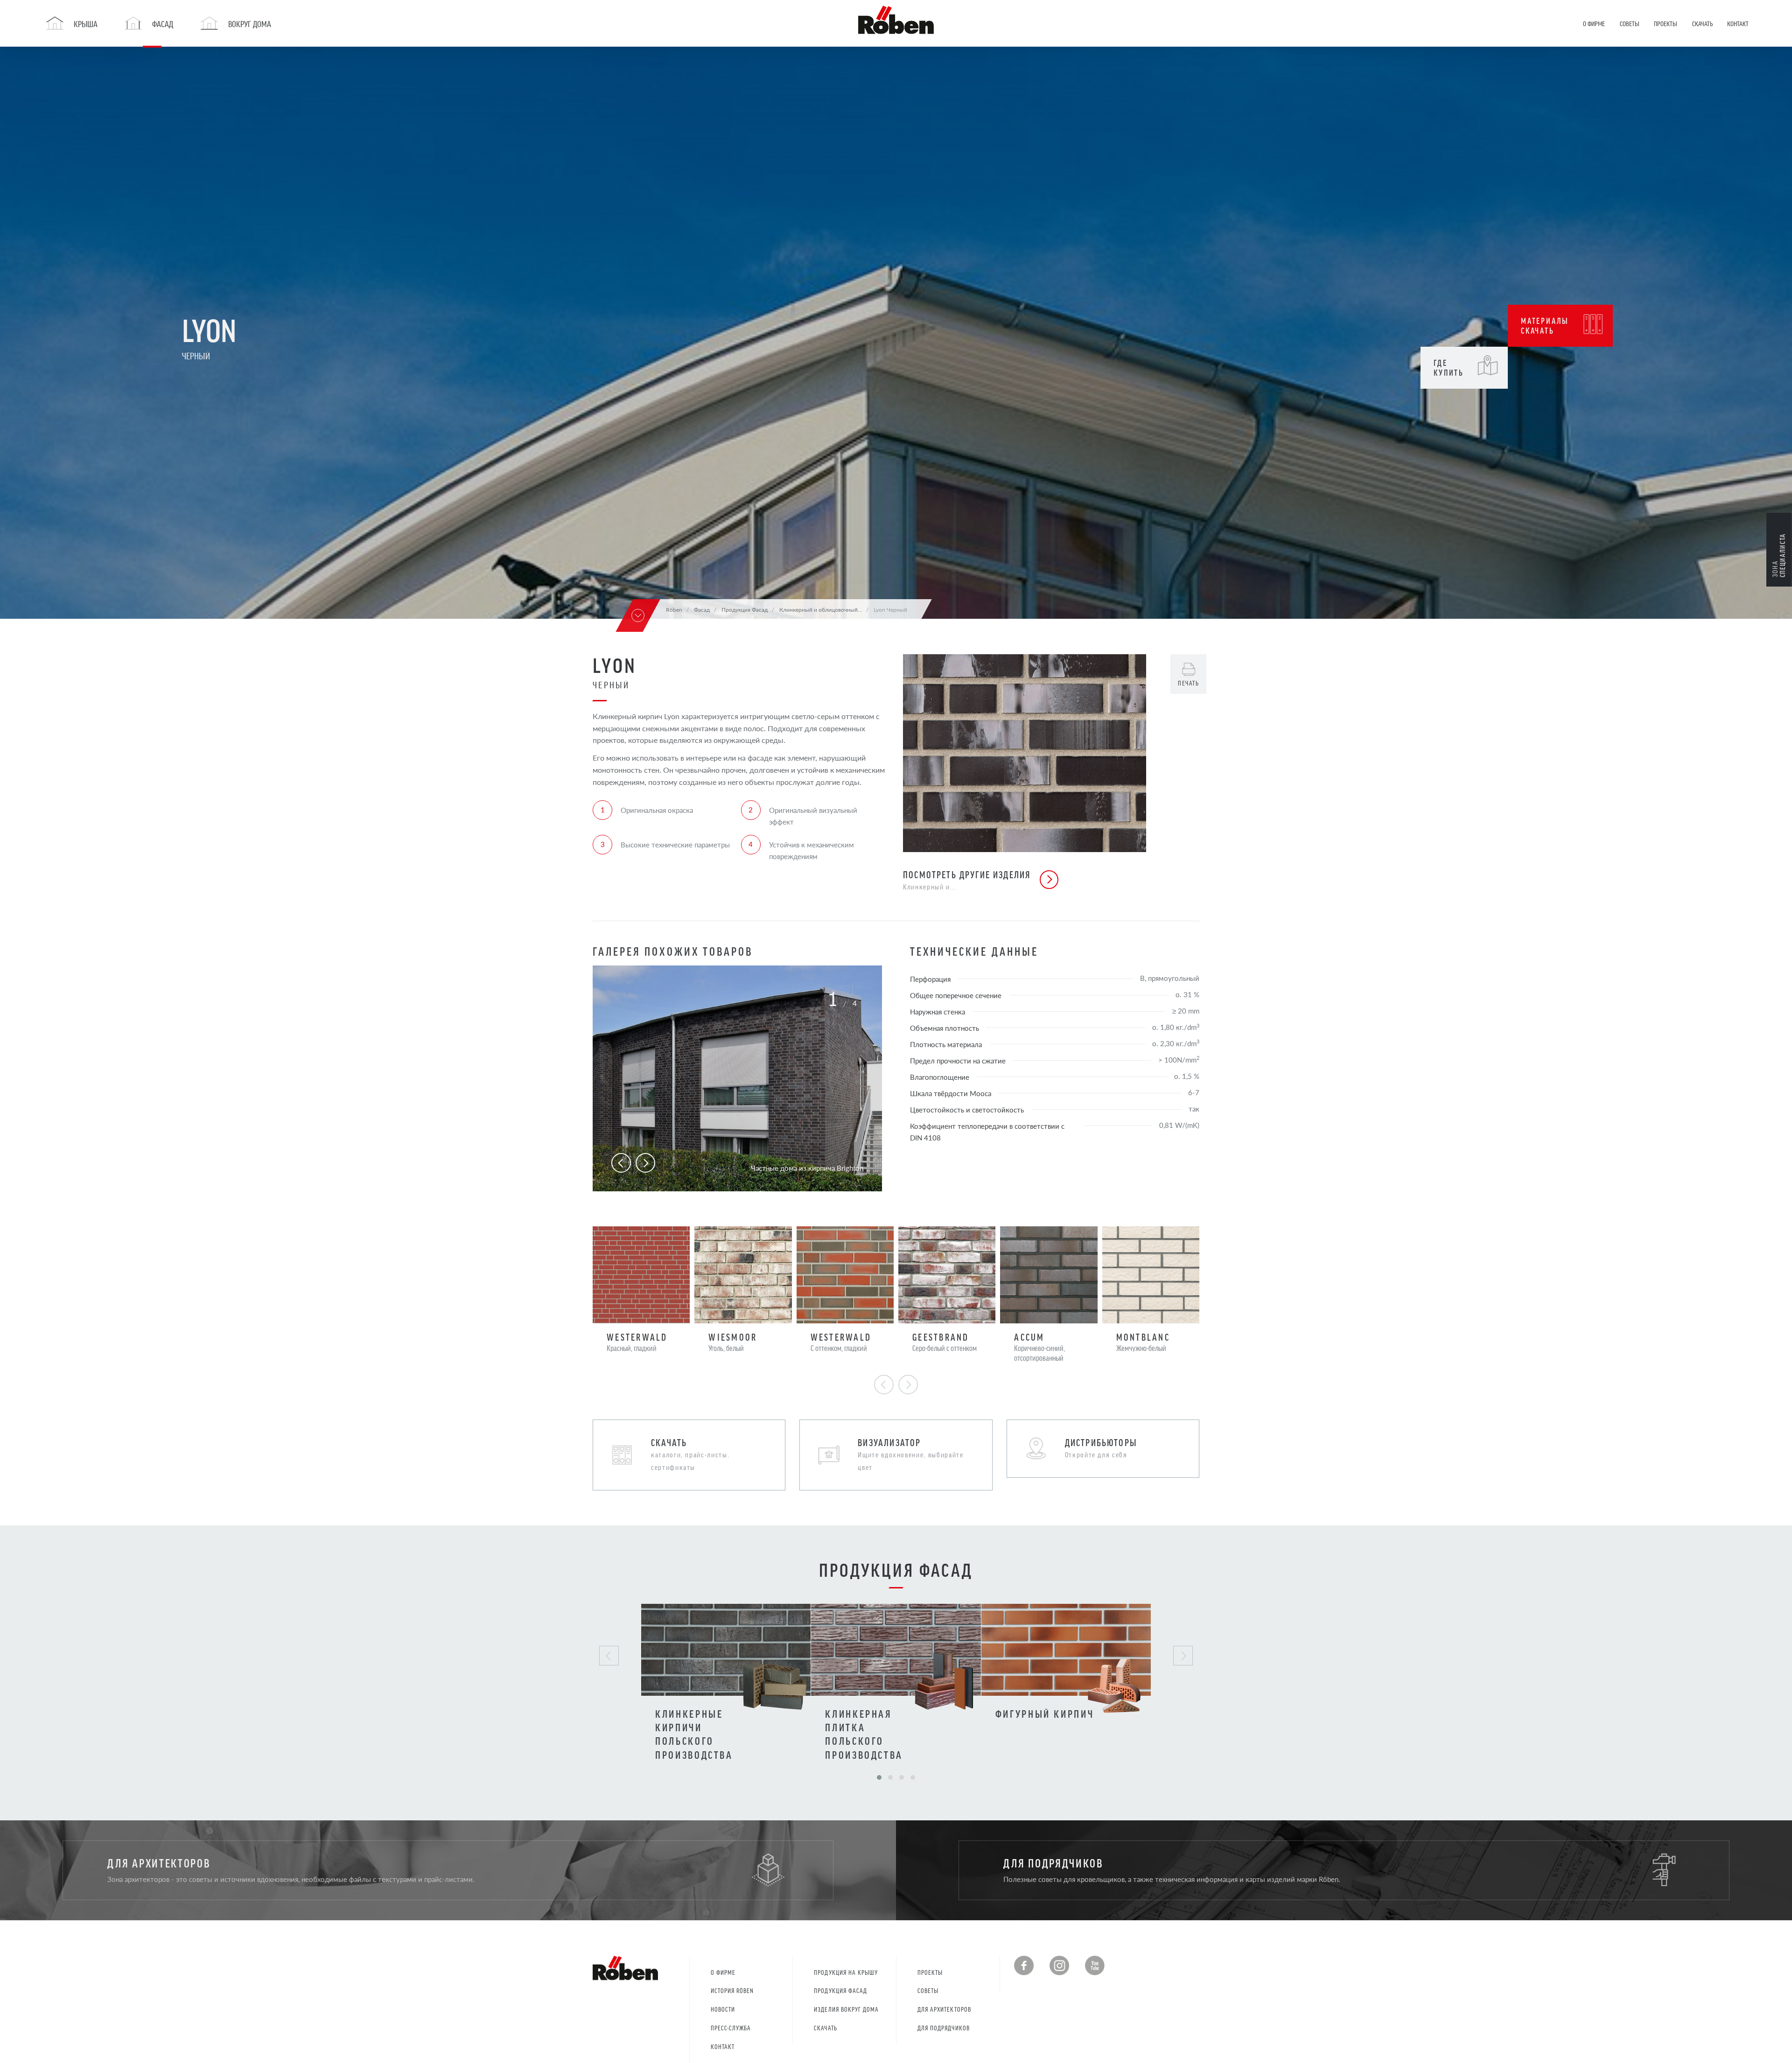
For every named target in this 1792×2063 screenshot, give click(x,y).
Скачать (825, 2028)
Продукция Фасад (840, 1990)
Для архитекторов (944, 2009)
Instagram (1059, 1965)
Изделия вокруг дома (846, 2009)
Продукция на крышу (846, 1972)
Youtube (1095, 1965)
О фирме (723, 1972)
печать (1188, 683)
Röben (674, 609)
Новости (723, 2009)
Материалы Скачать (1545, 325)
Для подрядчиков (944, 2028)
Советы (928, 1990)
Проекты (930, 1972)
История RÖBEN (732, 1990)
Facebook (1024, 1965)
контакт (723, 2046)
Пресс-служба (731, 2028)
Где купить (1449, 367)
